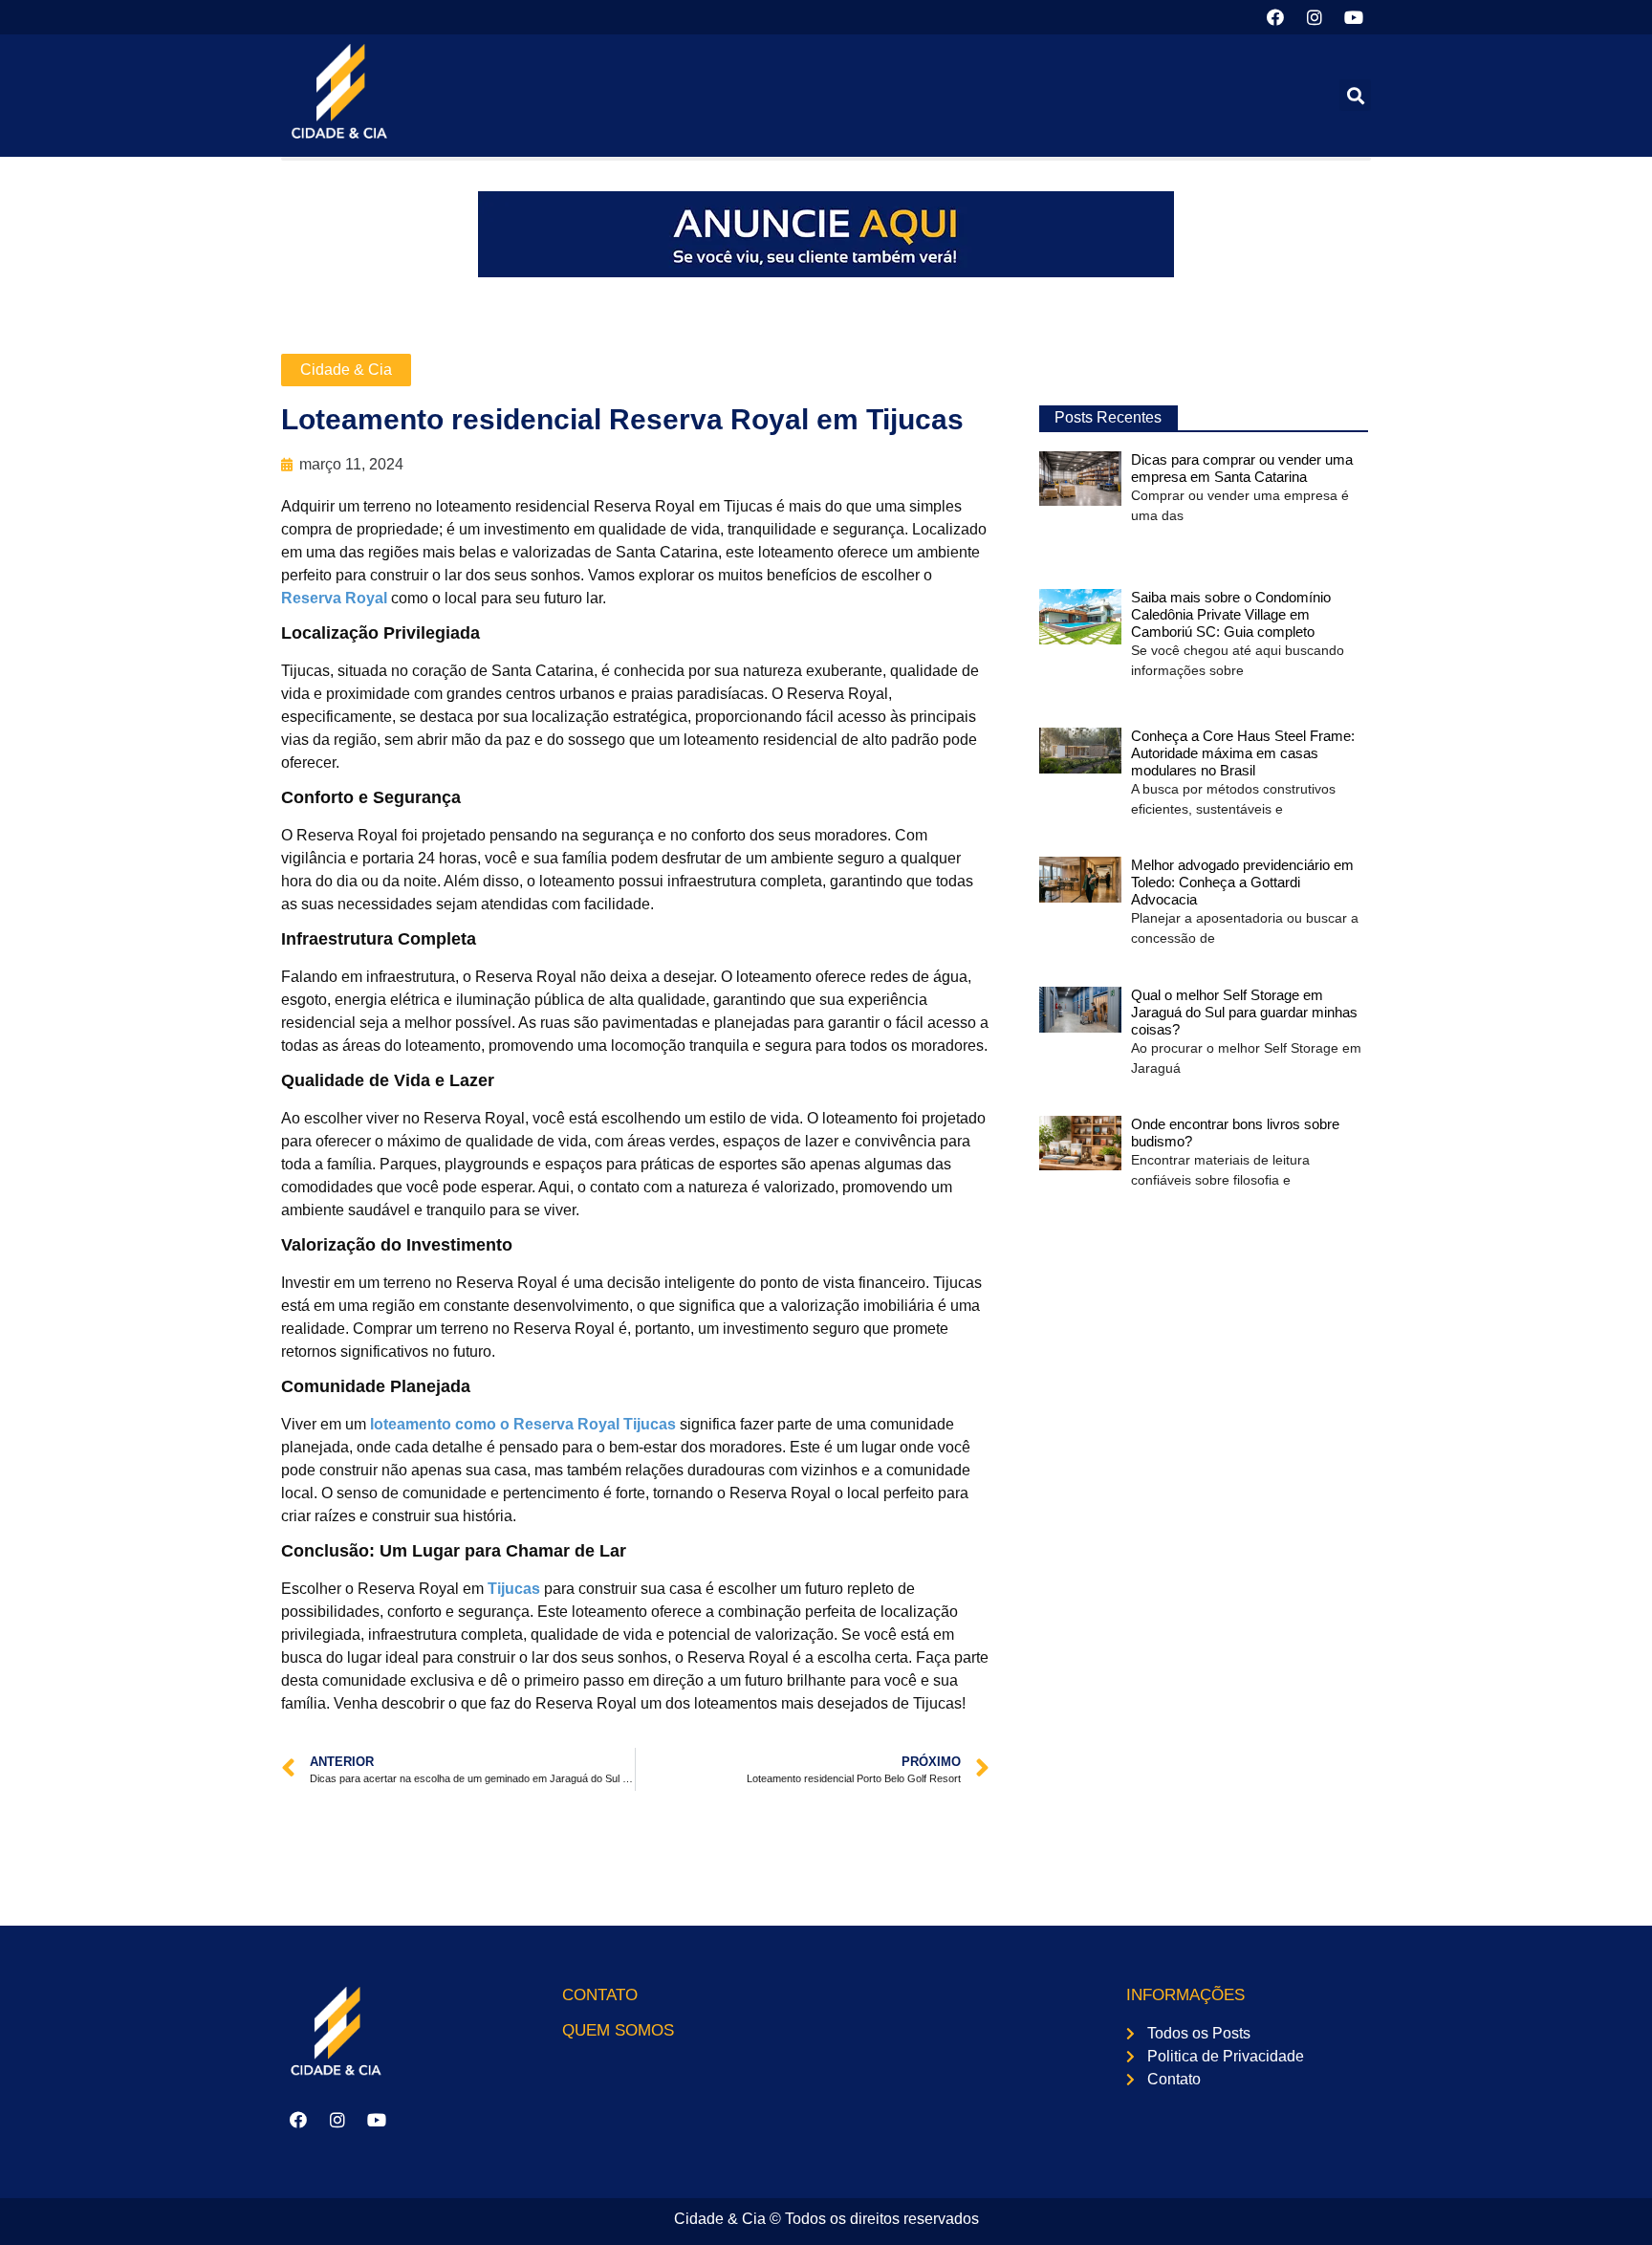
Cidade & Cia (346, 370)
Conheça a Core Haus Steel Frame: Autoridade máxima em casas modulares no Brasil (1243, 753)
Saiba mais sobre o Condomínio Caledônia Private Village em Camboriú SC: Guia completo (1231, 614)
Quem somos (618, 2030)
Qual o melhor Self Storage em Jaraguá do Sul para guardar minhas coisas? (1244, 1012)
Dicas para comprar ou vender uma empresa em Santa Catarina (1242, 468)
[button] (1355, 95)
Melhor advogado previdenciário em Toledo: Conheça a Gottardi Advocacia (1242, 882)
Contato (600, 1995)
